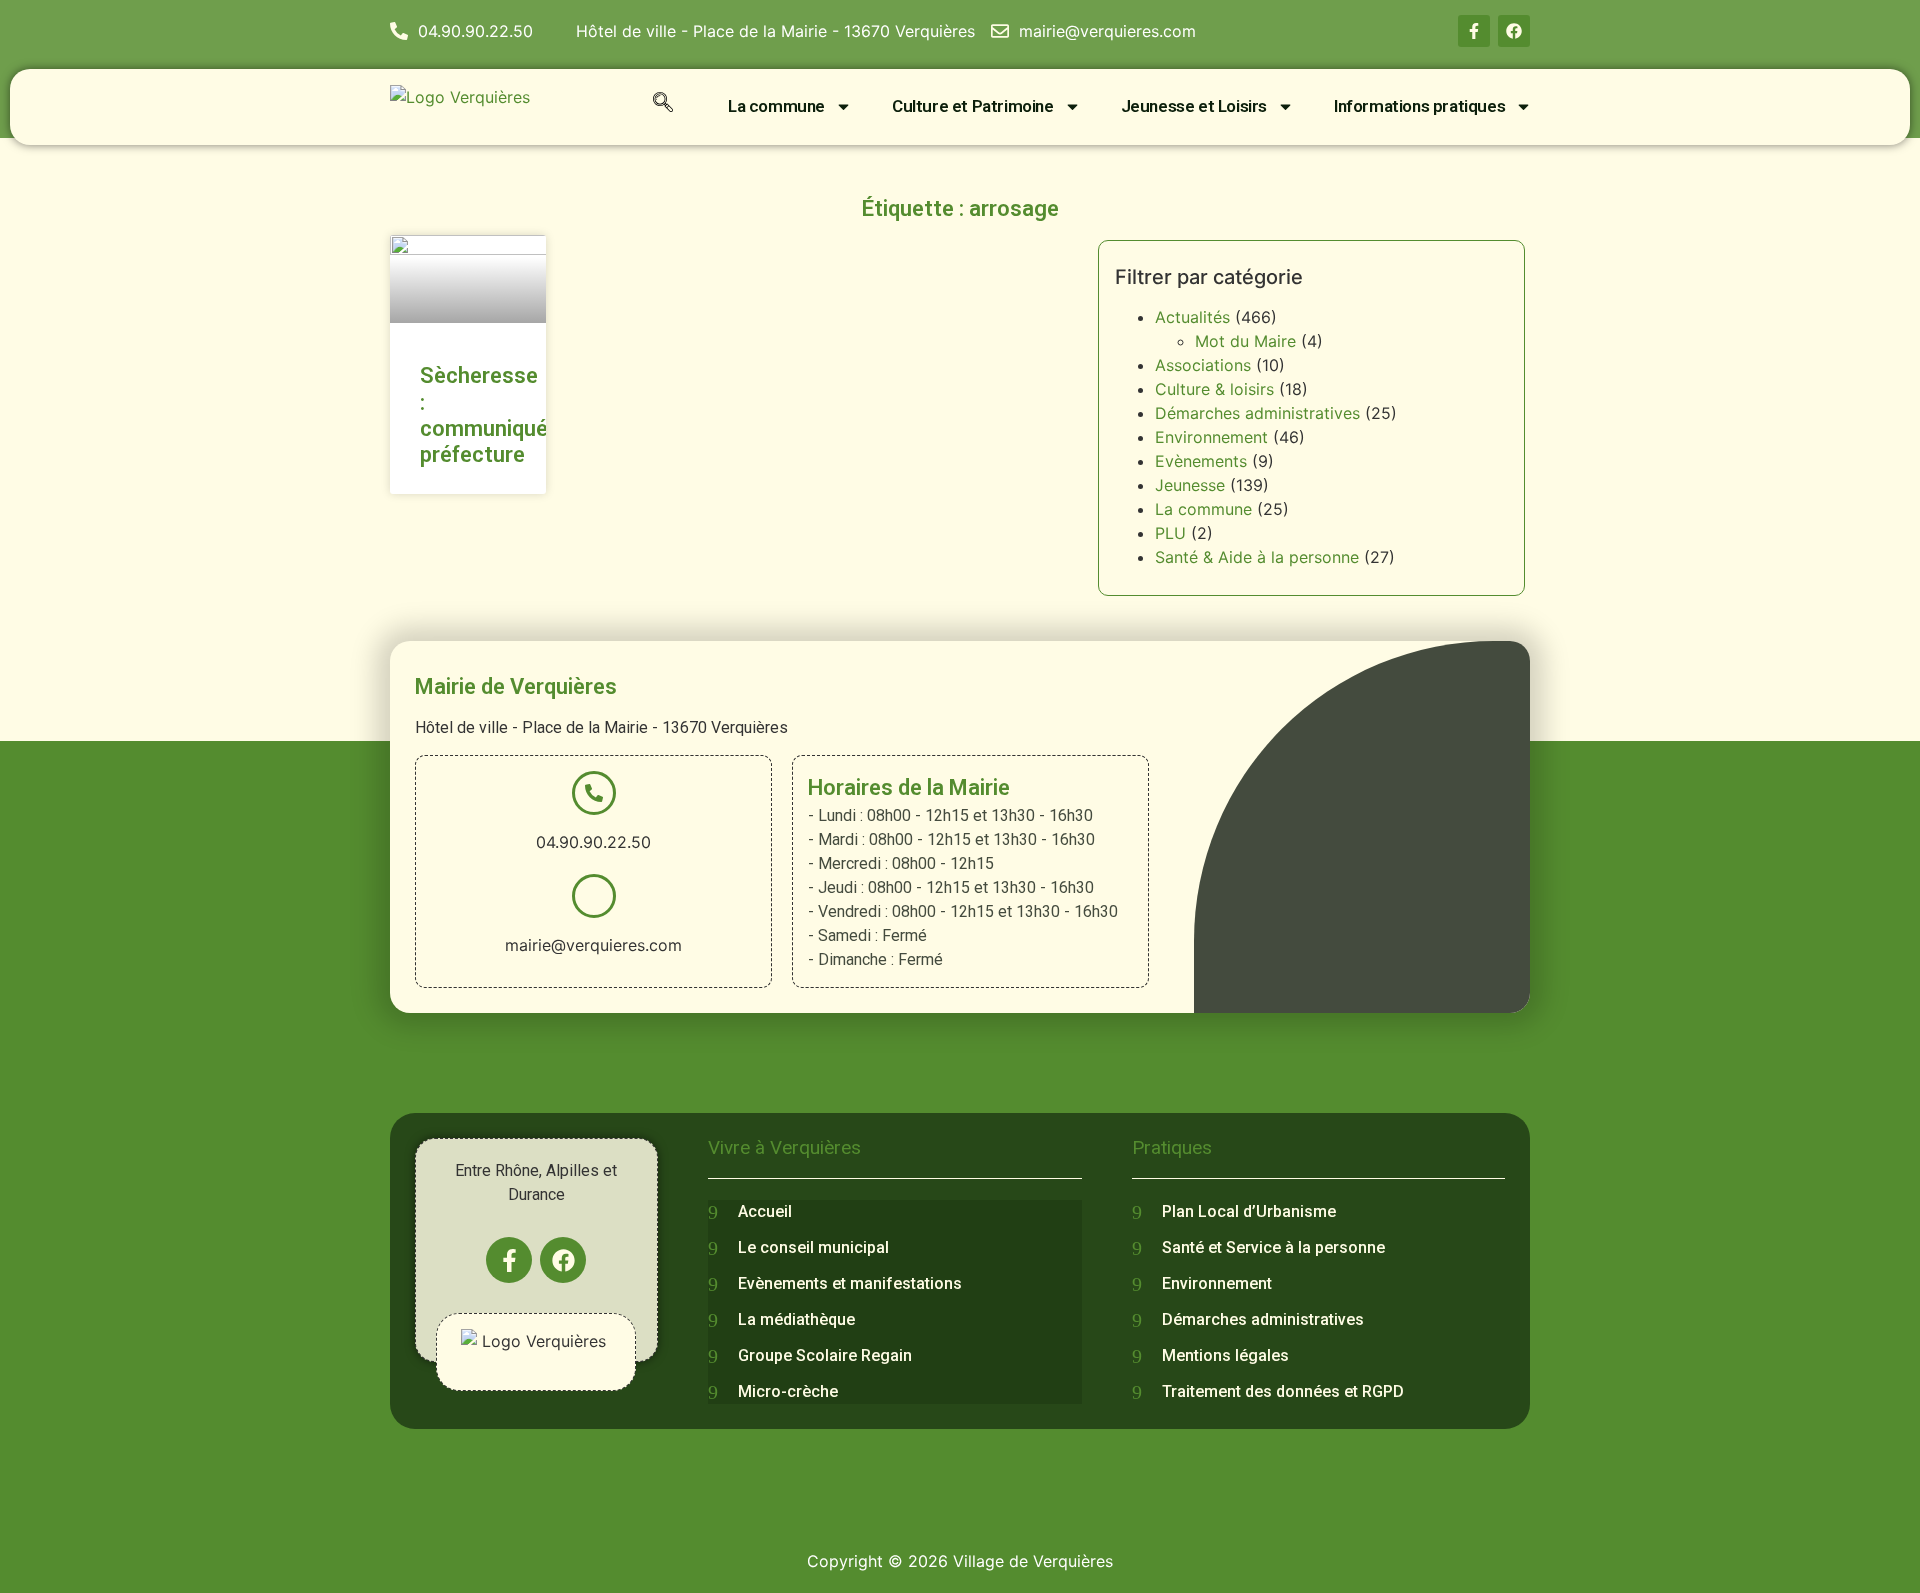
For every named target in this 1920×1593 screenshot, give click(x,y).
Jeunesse (1190, 485)
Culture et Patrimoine (973, 106)
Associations (1203, 365)
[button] (663, 106)
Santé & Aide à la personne (1257, 557)
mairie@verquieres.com (593, 945)
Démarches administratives (1257, 413)
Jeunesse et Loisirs (1194, 106)
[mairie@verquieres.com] (594, 896)
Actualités (1192, 317)
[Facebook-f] (1474, 31)
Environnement (1211, 437)
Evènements (1201, 461)
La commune (776, 106)
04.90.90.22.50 (593, 842)
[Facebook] (1514, 31)
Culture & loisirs (1214, 389)
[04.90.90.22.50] (594, 793)
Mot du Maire (1245, 341)
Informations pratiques (1419, 106)
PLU (1170, 533)
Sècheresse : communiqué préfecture (484, 415)
